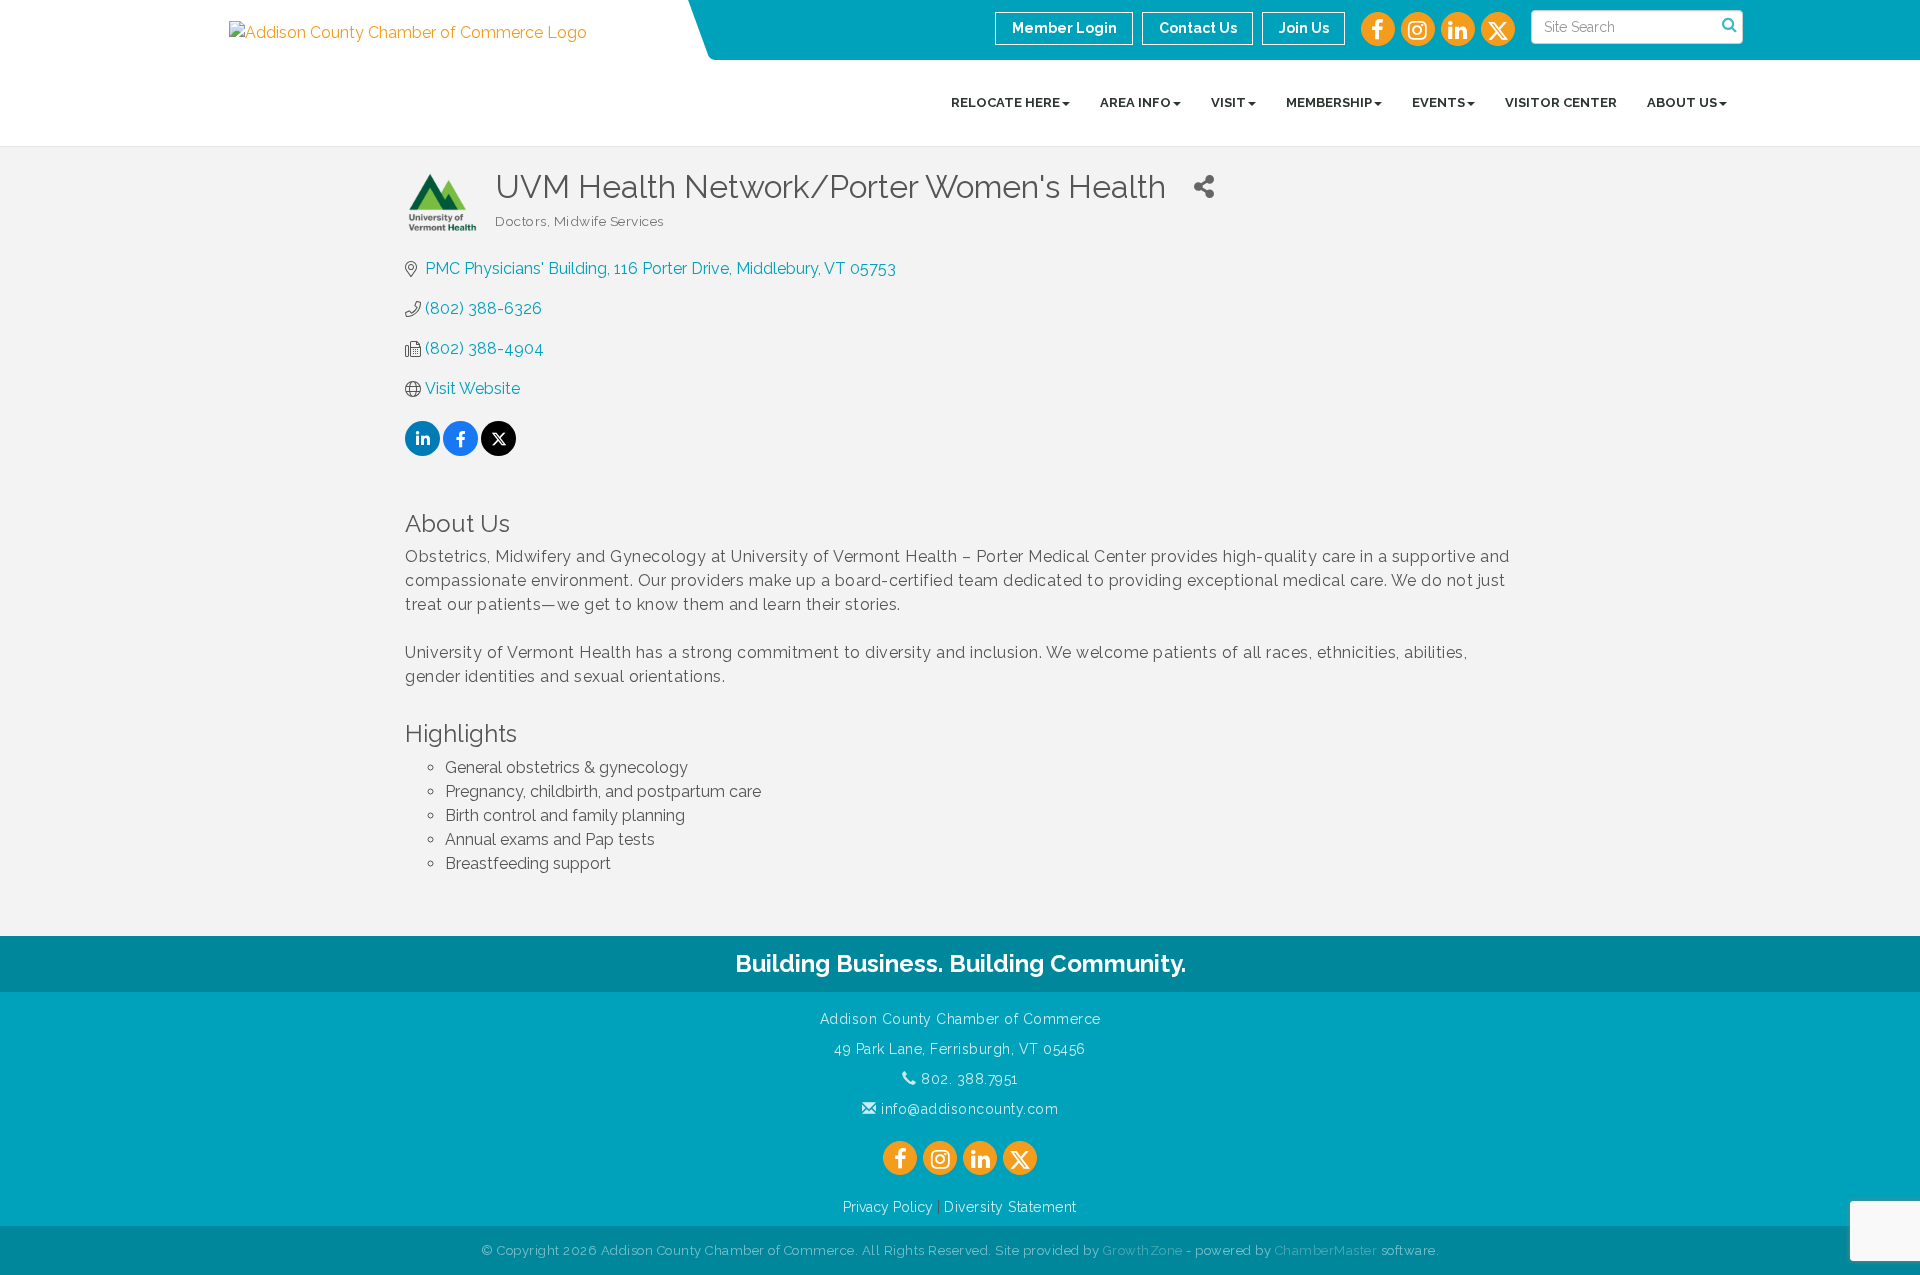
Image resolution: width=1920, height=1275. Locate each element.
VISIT (1228, 102)
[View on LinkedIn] (422, 450)
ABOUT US (1682, 102)
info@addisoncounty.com (967, 1109)
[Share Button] (1203, 186)
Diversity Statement (1010, 1207)
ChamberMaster (1326, 1250)
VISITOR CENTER (1561, 102)
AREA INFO (1135, 102)
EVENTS (1438, 102)
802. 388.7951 (967, 1079)
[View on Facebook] (460, 450)
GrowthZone (1143, 1250)
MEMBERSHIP (1329, 102)
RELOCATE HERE (1005, 102)
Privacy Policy (888, 1207)
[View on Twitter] (498, 450)
